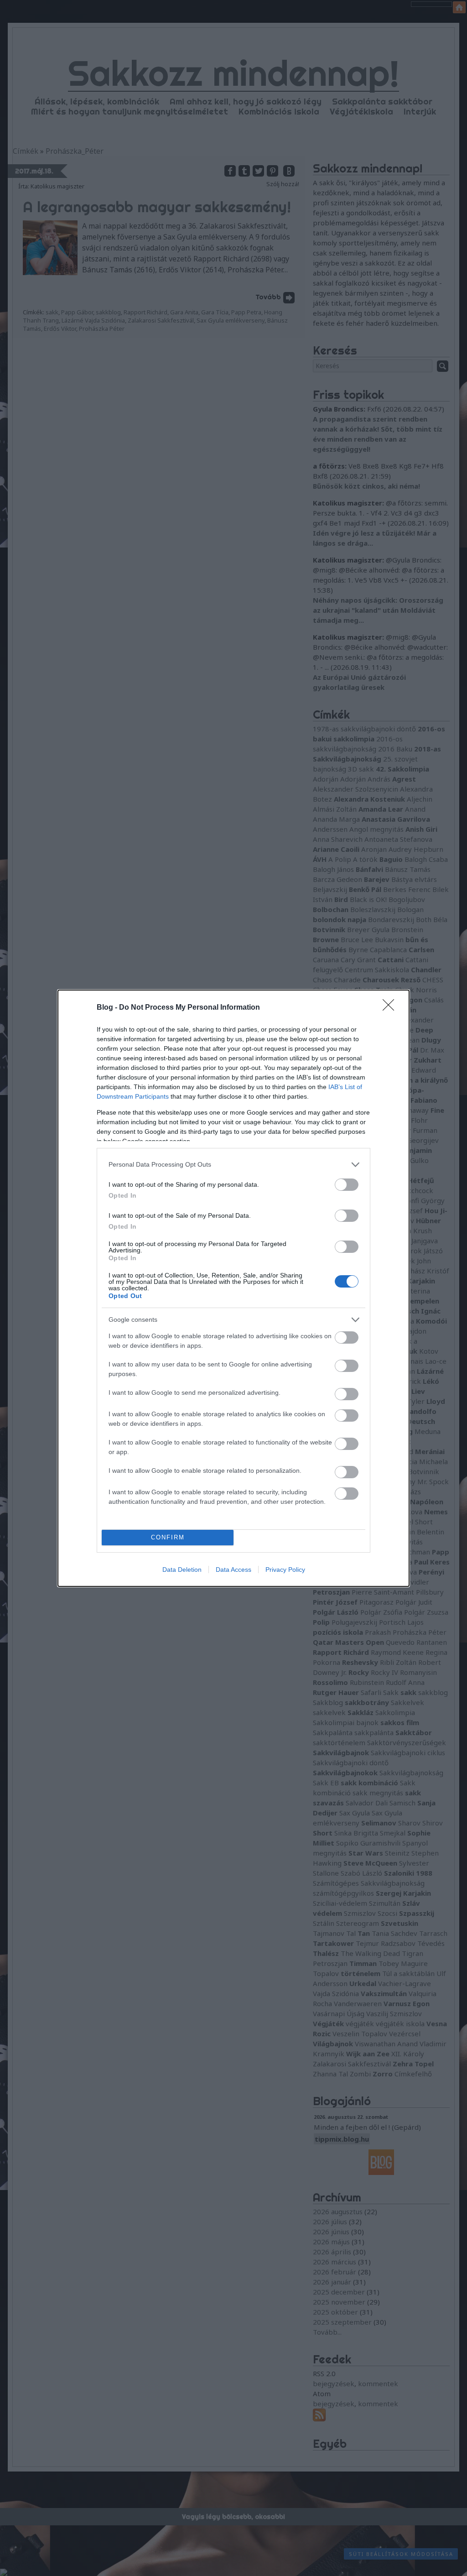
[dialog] (233, 1288)
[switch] (347, 1185)
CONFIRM (168, 1537)
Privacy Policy (285, 1570)
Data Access (233, 1570)
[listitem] (233, 1165)
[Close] (391, 1008)
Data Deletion (182, 1570)
